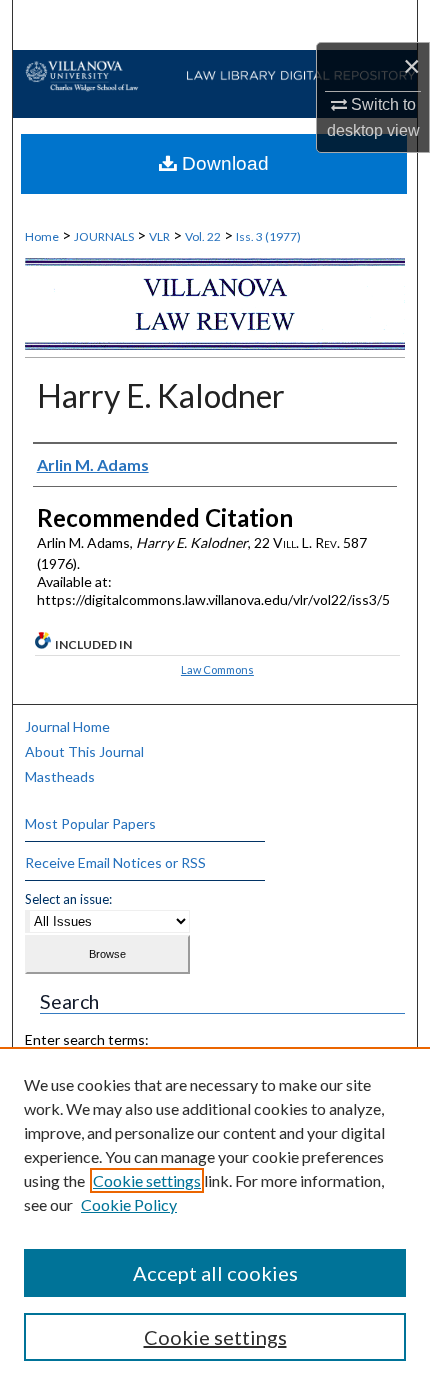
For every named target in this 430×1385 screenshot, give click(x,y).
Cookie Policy (129, 1204)
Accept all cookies (215, 1273)
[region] (215, 1216)
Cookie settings (147, 1180)
